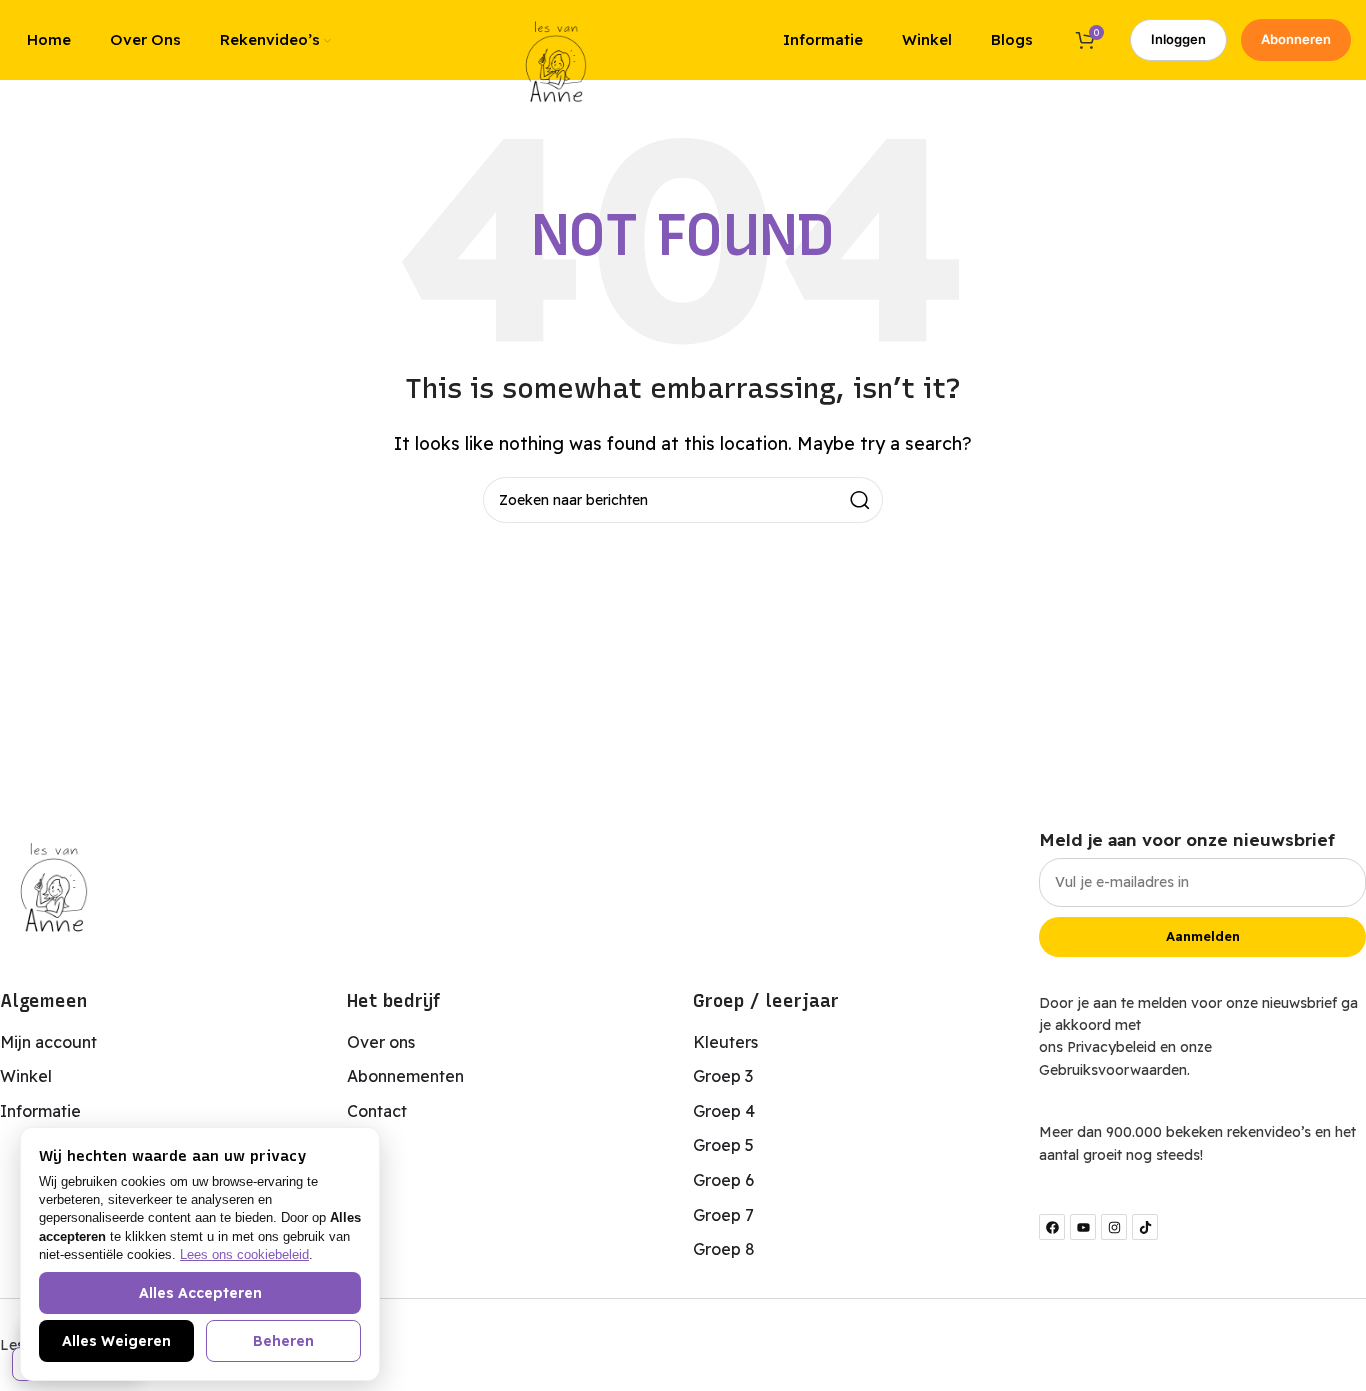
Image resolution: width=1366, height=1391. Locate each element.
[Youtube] (1083, 1227)
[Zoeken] (860, 500)
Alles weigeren (116, 1341)
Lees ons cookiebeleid (244, 1254)
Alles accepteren (200, 1293)
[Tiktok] (1145, 1227)
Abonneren (1296, 39)
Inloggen (1178, 39)
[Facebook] (1052, 1227)
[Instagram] (1114, 1227)
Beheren (283, 1341)
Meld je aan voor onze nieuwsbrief (1187, 839)
